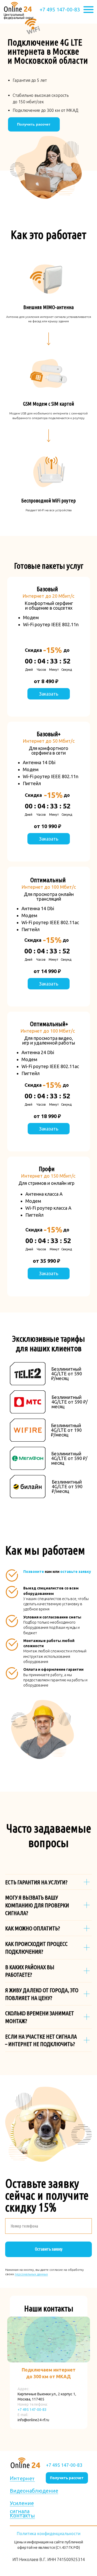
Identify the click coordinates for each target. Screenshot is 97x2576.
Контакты (22, 2516)
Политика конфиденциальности (49, 2534)
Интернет (22, 2479)
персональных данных (31, 2274)
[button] (34, 124)
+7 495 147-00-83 (60, 9)
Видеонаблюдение (34, 2491)
